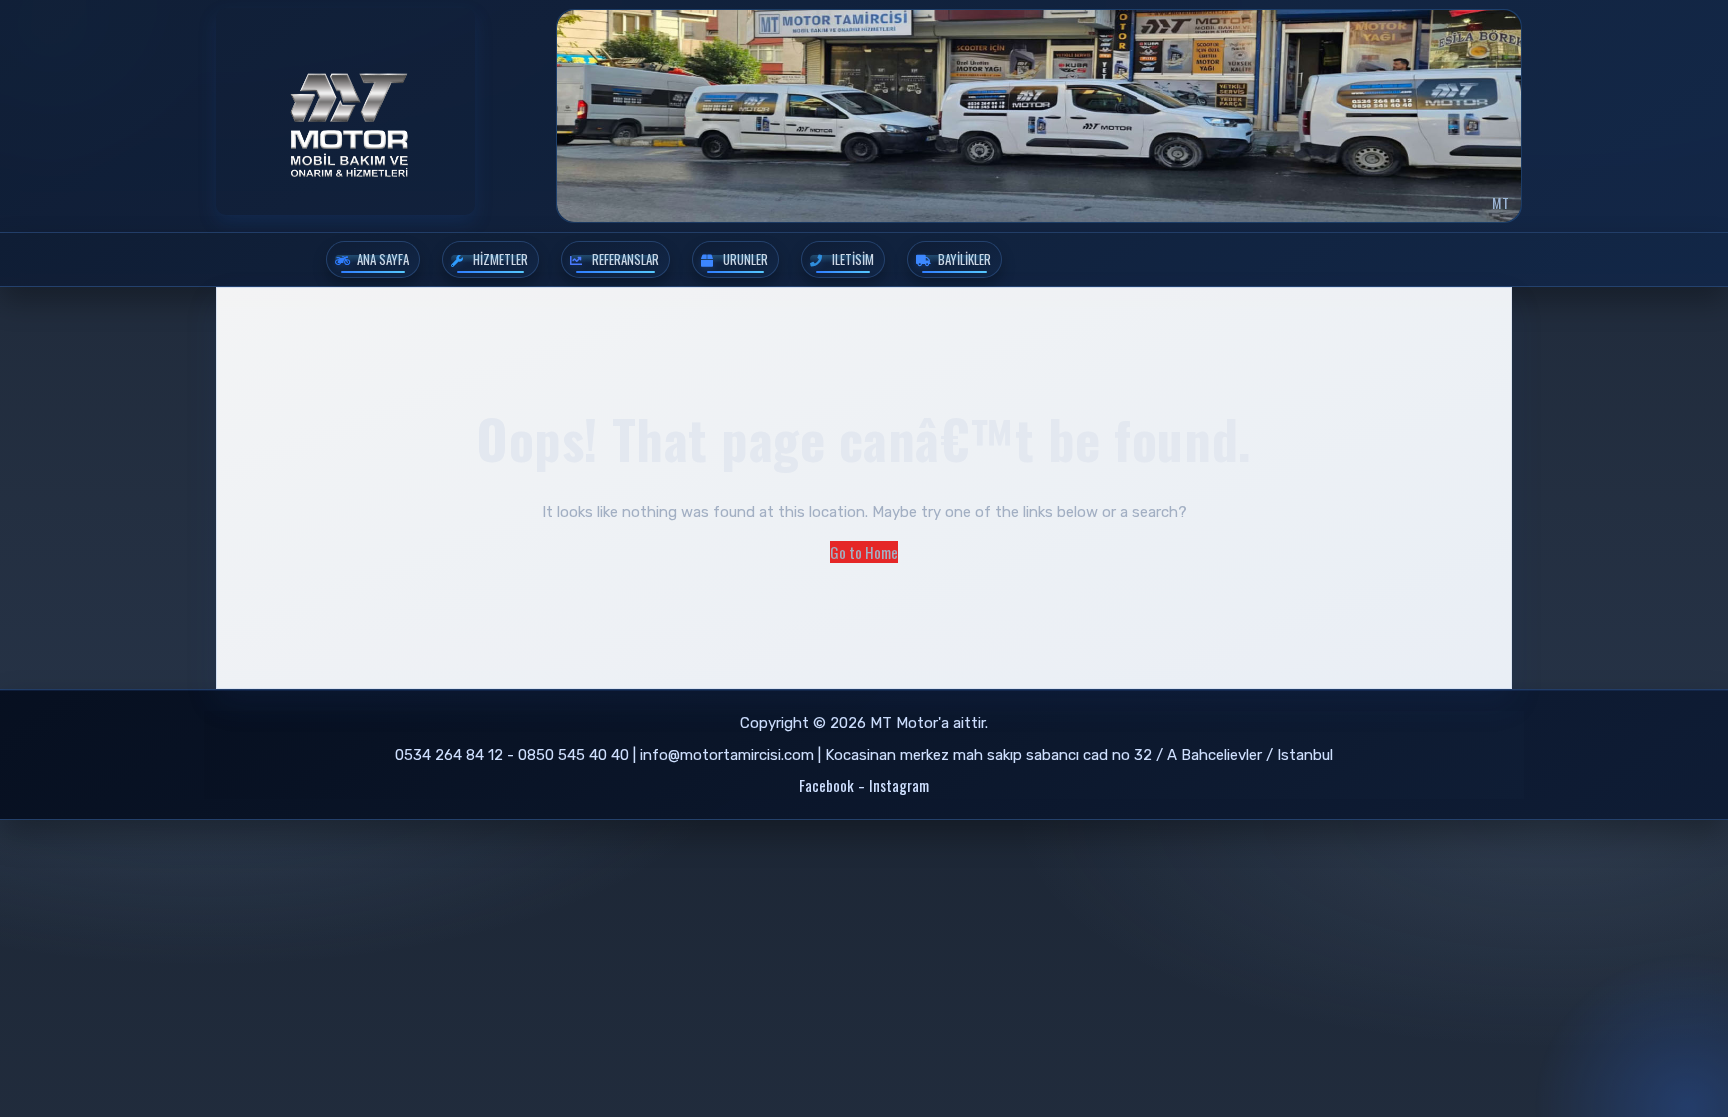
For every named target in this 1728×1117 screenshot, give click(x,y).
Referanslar (625, 259)
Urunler (745, 259)
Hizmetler (500, 259)
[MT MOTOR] (345, 111)
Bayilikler (964, 259)
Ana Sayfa (383, 259)
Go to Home (864, 552)
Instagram (899, 785)
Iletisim (853, 259)
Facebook (826, 785)
